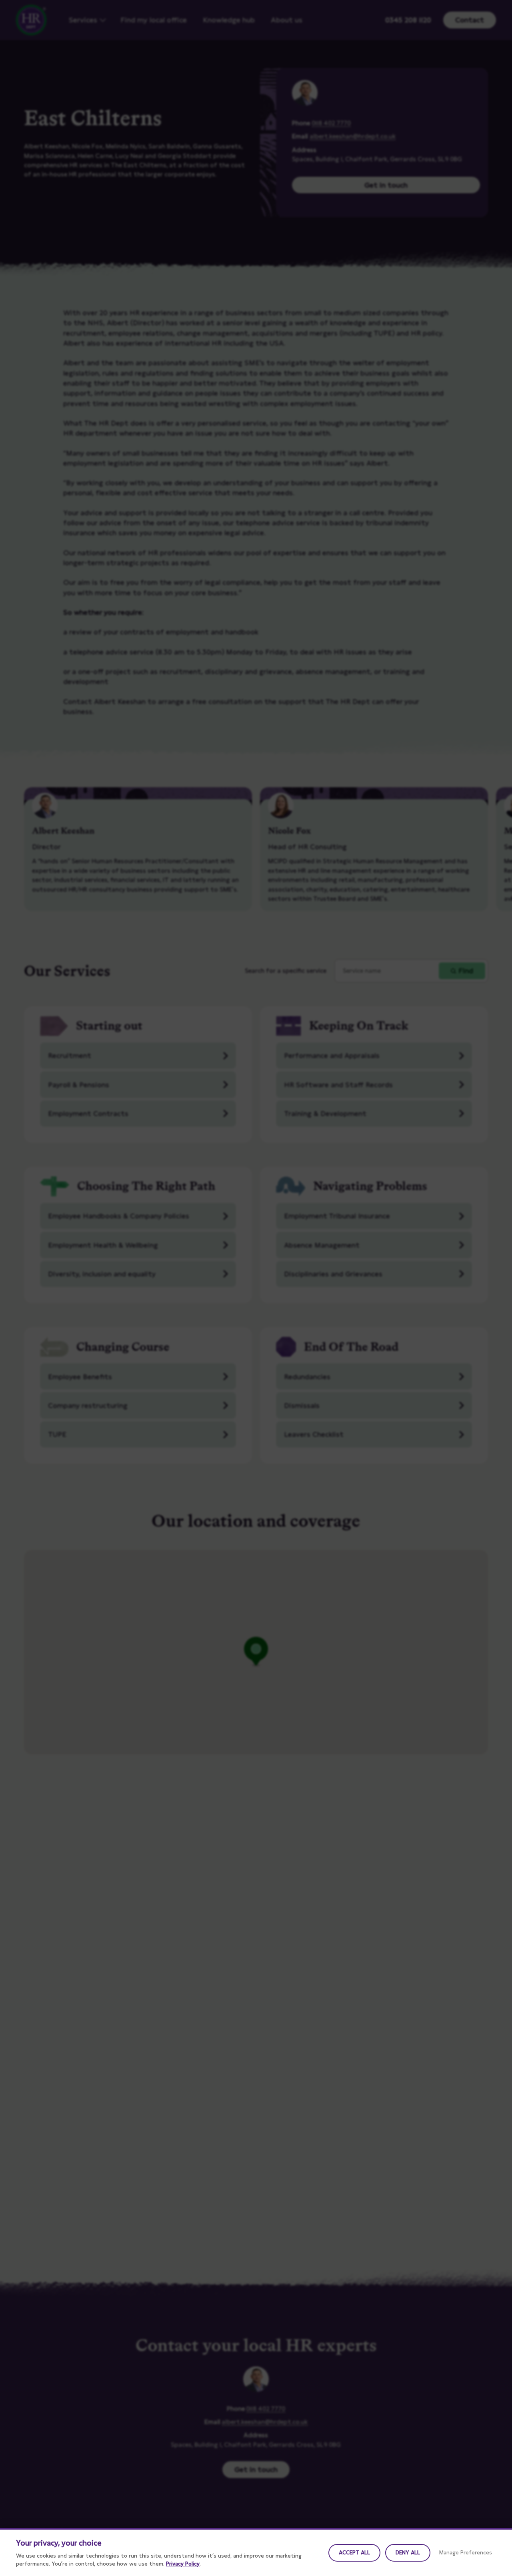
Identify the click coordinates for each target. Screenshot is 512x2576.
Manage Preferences (466, 2552)
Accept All (354, 2552)
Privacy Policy (183, 2564)
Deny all (408, 2552)
